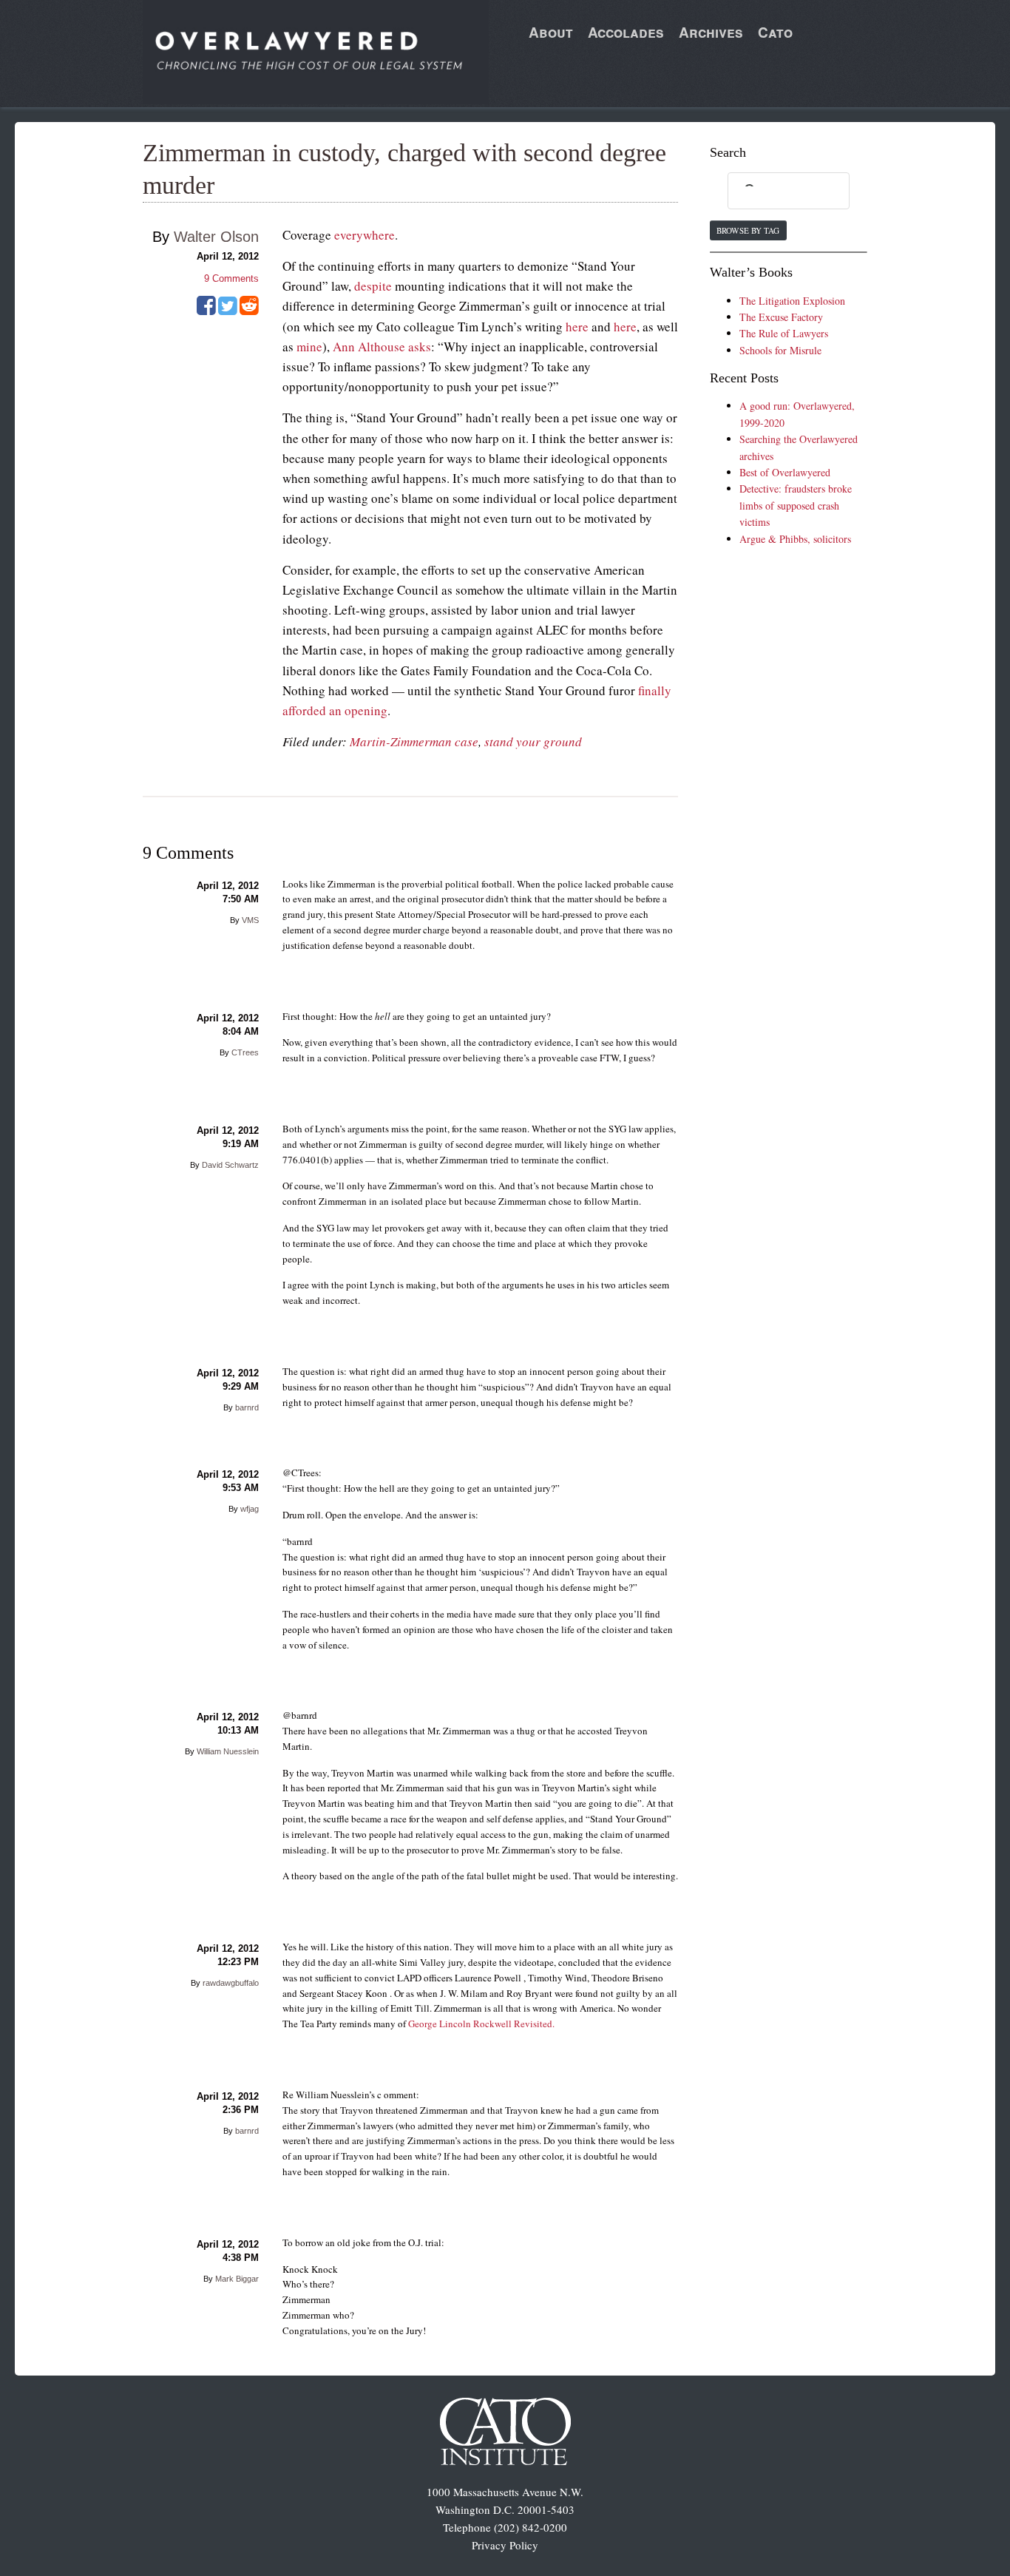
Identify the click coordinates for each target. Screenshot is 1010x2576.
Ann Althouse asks (382, 346)
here (577, 327)
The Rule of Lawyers (784, 333)
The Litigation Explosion (792, 301)
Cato (775, 32)
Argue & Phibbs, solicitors (795, 539)
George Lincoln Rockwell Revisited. (481, 2024)
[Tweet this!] (228, 311)
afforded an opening (335, 710)
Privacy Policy (505, 2545)
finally (655, 690)
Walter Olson (216, 237)
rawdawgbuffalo (231, 1983)
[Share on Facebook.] (206, 311)
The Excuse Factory (781, 317)
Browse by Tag (748, 230)
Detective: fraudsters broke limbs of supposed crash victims (796, 505)
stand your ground (533, 741)
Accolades (626, 32)
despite (373, 286)
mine (309, 346)
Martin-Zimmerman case (414, 741)
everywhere (365, 235)
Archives (711, 32)
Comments (231, 278)
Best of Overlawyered (785, 472)
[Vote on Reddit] (249, 311)
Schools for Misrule (780, 350)
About (551, 32)
